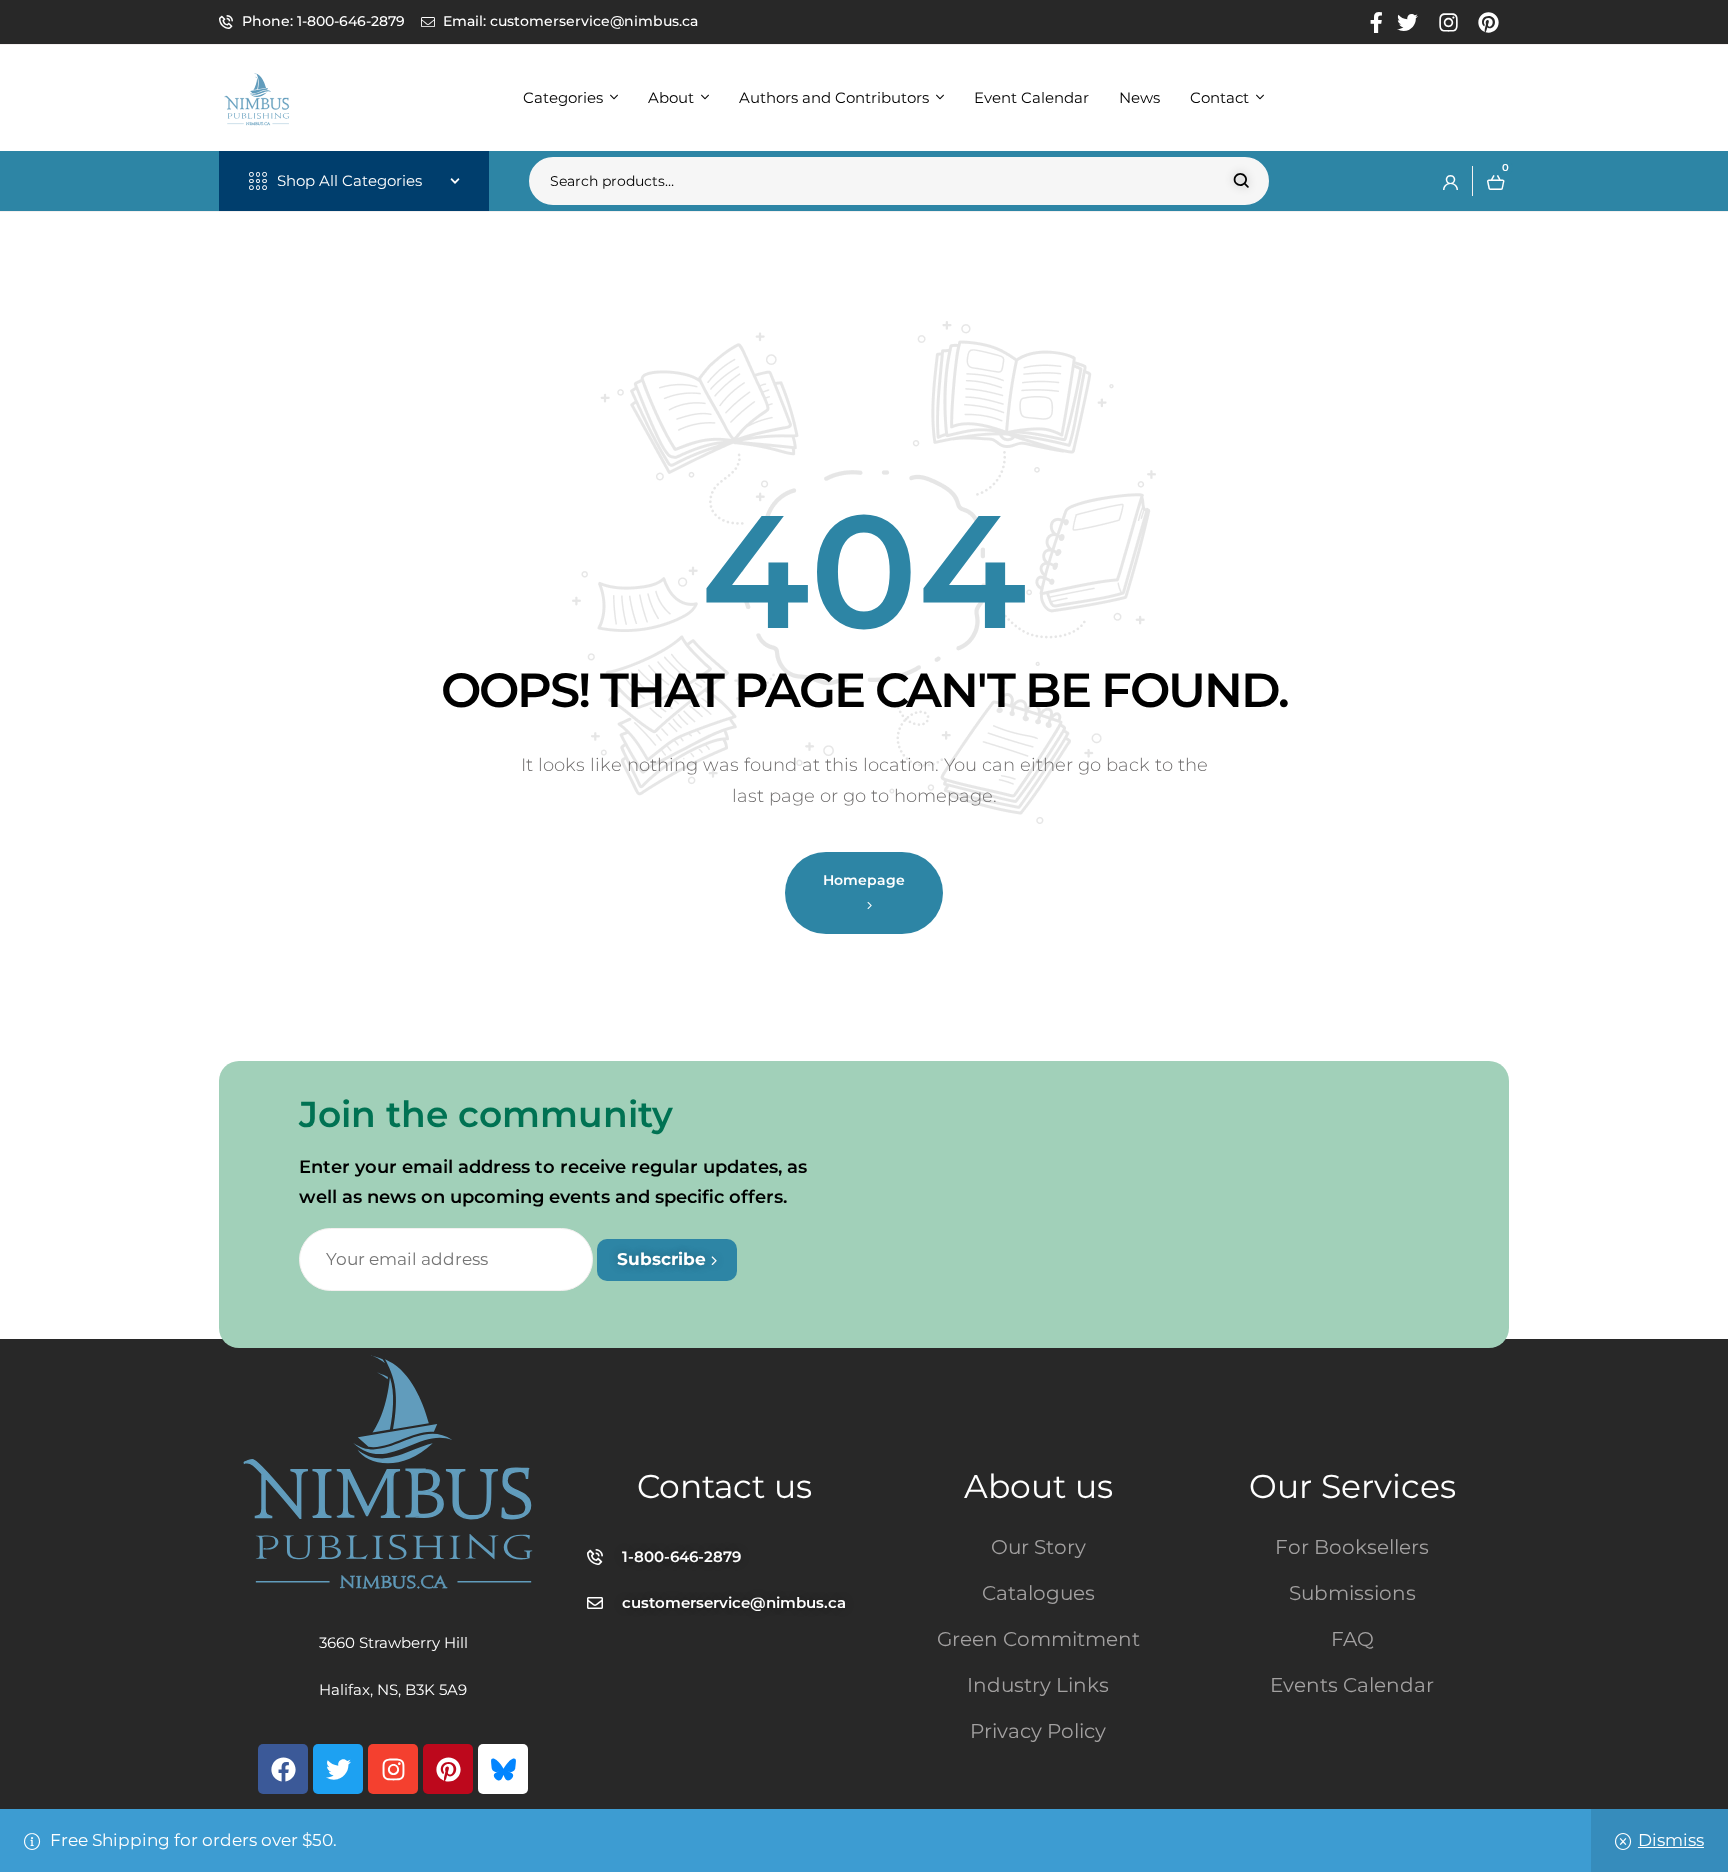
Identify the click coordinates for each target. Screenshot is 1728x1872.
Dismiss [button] (1671, 1840)
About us (1038, 1486)
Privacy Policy (1038, 1731)
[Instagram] (393, 1769)
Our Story (1038, 1547)
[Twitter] (338, 1769)
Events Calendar (1352, 1685)
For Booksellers (1352, 1547)
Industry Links (1038, 1685)
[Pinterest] (448, 1769)
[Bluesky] (503, 1769)
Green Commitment (1038, 1639)
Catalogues (1038, 1593)
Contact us (724, 1486)
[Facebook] (283, 1769)
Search (1241, 181)
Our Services (1352, 1486)
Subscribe (664, 1259)
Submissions (1352, 1593)
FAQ (1352, 1639)
